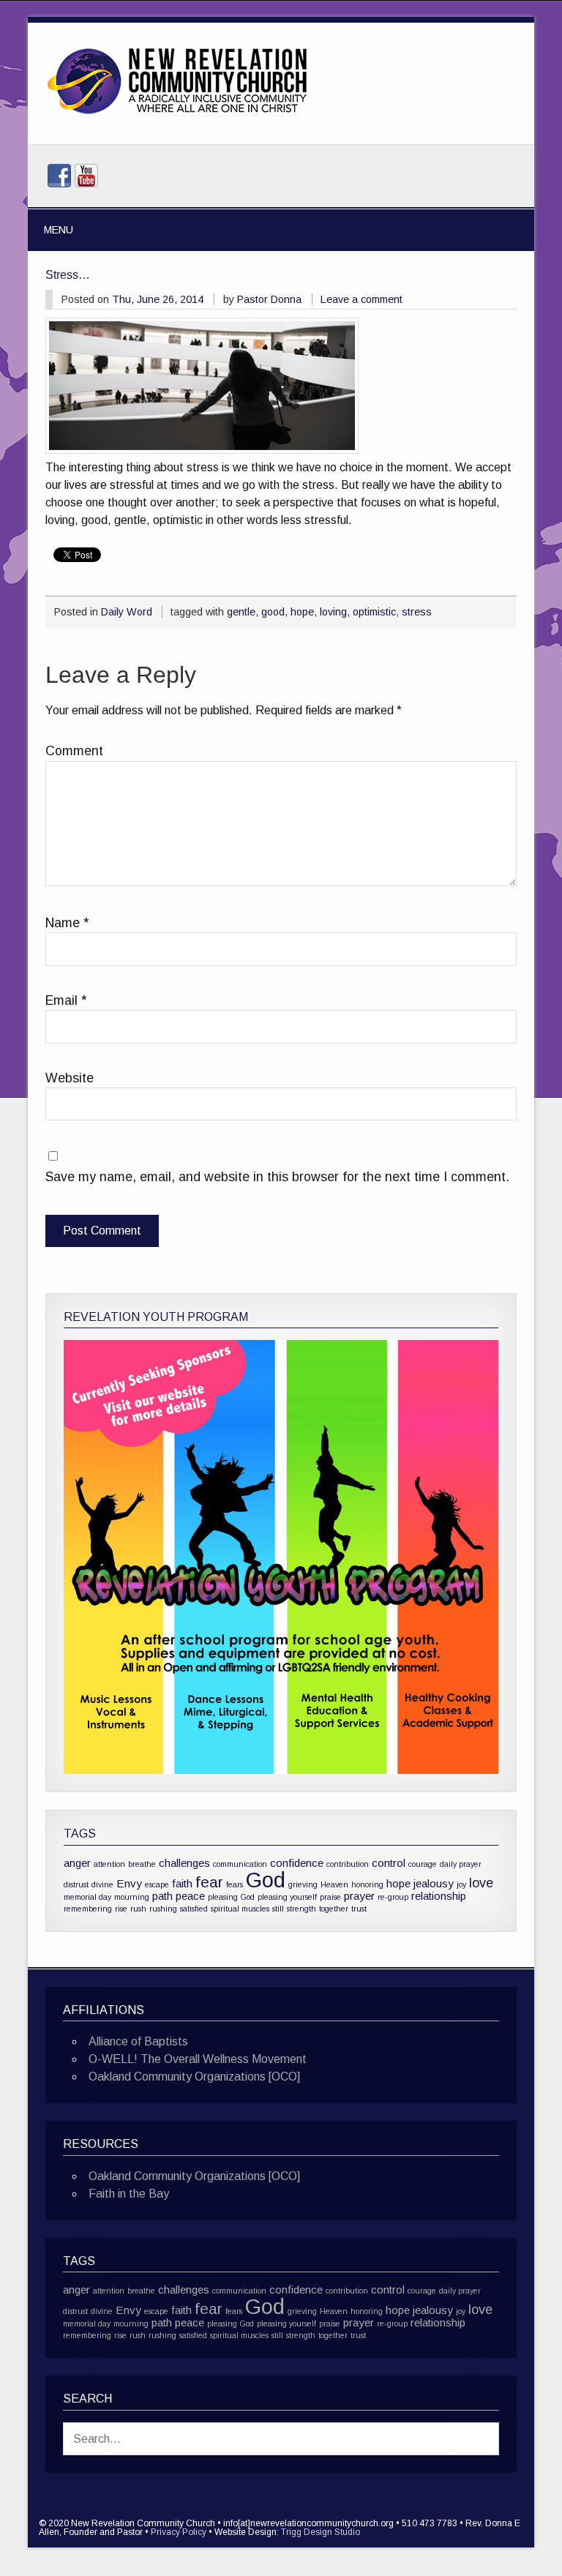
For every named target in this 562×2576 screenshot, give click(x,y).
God (266, 1880)
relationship (439, 1896)
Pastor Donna (269, 299)
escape (157, 1884)
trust (359, 1909)
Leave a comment (361, 299)
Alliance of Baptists (138, 2041)
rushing (163, 1909)
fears (235, 1884)
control (389, 1863)
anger (77, 1863)
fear (209, 1882)
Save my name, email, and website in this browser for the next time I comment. (277, 1177)
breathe (142, 1864)
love (481, 1883)
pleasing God (231, 1897)
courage (423, 1864)
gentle (241, 612)
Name (67, 924)
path (162, 1896)
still (278, 1909)
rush (138, 1909)
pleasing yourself (287, 1897)
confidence (297, 1863)
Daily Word (127, 612)
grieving (303, 1884)
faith (182, 1883)
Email (66, 1001)
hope (302, 612)
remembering (88, 1909)
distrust (76, 1884)
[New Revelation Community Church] (177, 115)
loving (333, 612)
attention (109, 1864)
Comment (74, 752)
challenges (184, 1863)
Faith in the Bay (129, 2194)
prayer (359, 1896)
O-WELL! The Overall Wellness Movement (198, 2059)
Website (70, 1079)
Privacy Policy (179, 2532)
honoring (367, 1884)
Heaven (334, 1884)
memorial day (87, 1897)
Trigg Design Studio (321, 2532)
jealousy (434, 1883)
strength (301, 1909)
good (273, 612)
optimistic (374, 612)
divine (102, 1884)
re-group (393, 1897)
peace (190, 1896)
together (334, 1909)
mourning (132, 1897)
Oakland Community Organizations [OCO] (194, 2077)
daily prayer (461, 1864)
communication (240, 1864)
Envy (129, 1883)
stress (417, 612)
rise (121, 1909)
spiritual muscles (240, 1909)
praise (330, 1897)
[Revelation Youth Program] (281, 1557)
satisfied (194, 1909)
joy (461, 1884)
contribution (348, 1864)
